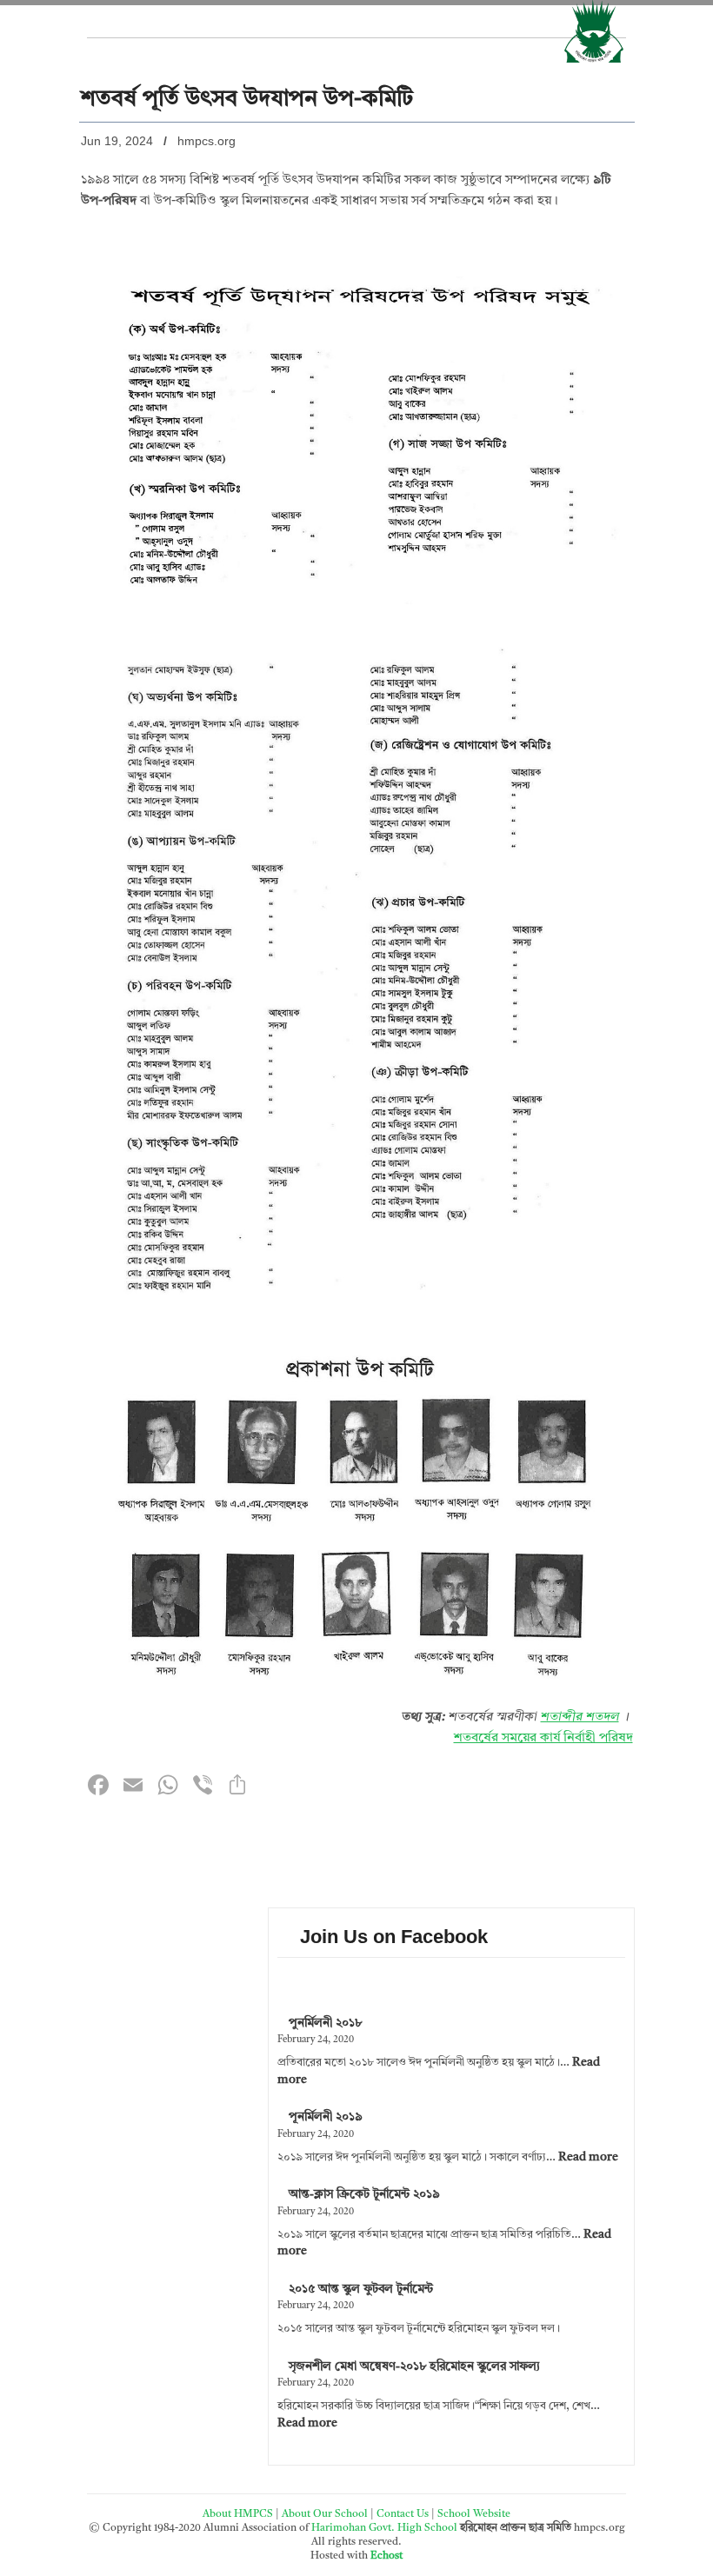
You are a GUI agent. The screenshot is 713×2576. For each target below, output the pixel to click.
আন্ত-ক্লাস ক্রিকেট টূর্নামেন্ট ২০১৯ (364, 2194)
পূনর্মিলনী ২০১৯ (326, 2117)
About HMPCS (238, 2514)
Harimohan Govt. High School (386, 2528)
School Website (474, 2514)
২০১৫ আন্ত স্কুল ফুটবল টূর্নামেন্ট (361, 2289)
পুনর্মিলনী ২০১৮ (325, 2023)
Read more (588, 2157)
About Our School (325, 2514)
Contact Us (403, 2514)
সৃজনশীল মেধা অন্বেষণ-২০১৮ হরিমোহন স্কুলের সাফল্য (414, 2366)
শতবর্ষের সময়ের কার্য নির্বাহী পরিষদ (543, 1738)
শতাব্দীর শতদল (580, 1717)
